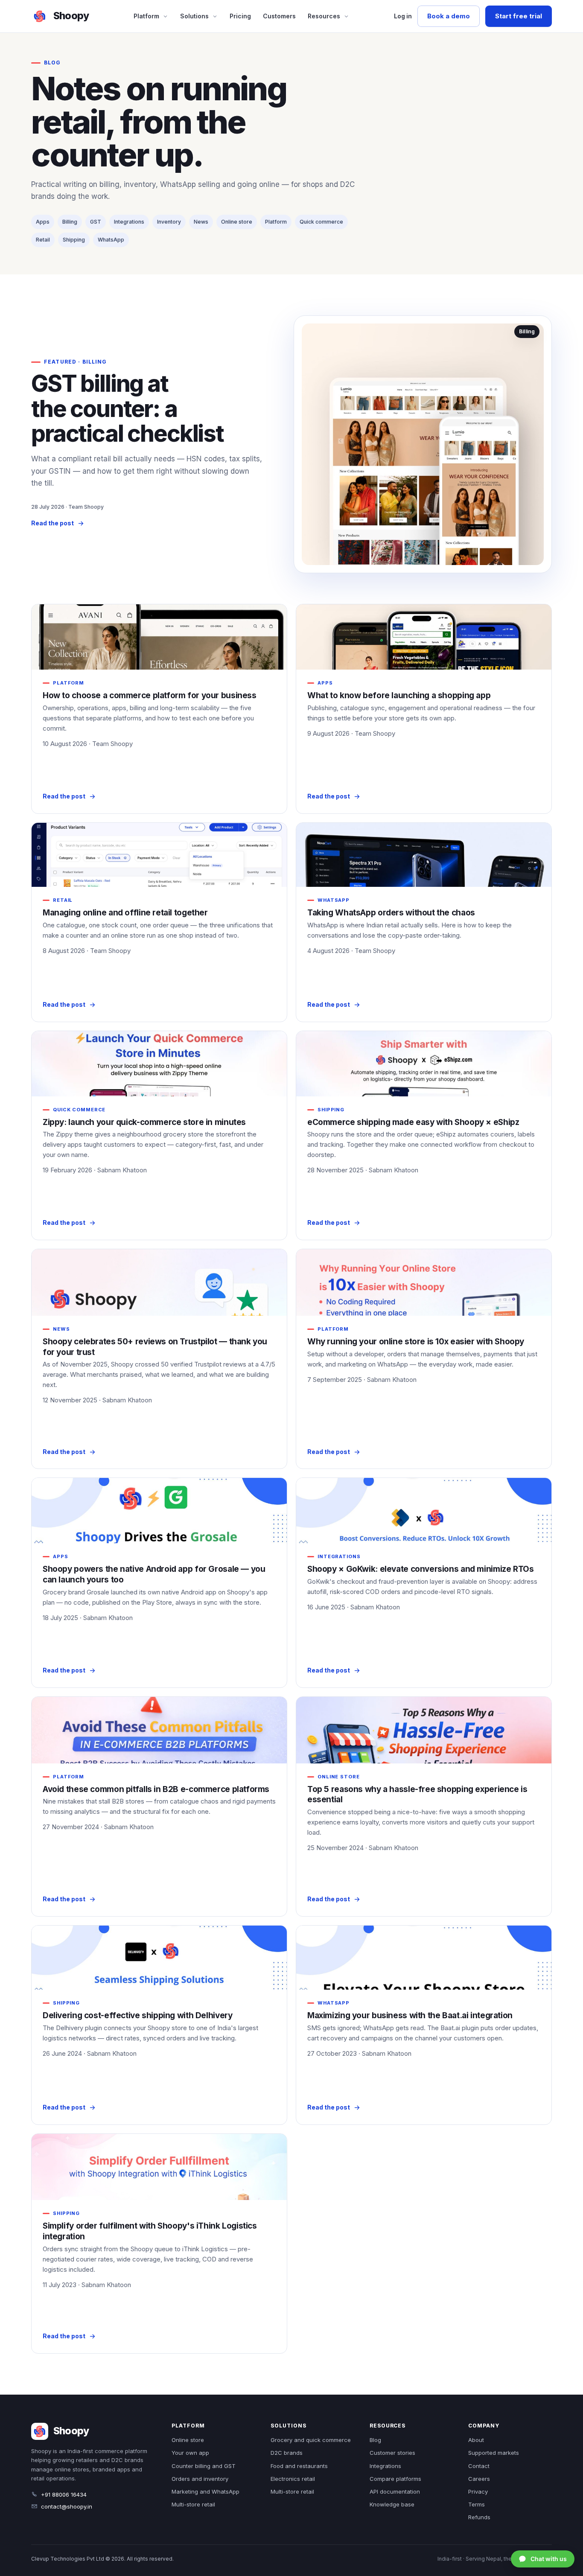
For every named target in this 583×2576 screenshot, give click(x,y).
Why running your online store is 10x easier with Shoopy (416, 1342)
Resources (324, 16)
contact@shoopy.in (67, 2506)
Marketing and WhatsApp (206, 2491)
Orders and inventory (200, 2479)
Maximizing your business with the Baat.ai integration (410, 2015)
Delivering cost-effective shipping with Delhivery (137, 2015)
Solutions (194, 16)
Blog (375, 2440)
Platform (146, 16)
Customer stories (392, 2453)
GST (96, 222)
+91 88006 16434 (64, 2494)
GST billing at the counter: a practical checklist (127, 408)
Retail (43, 240)
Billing (70, 222)
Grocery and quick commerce (311, 2440)
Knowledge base (392, 2504)
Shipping (74, 240)
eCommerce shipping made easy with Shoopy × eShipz (413, 1122)
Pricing (240, 16)
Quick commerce (321, 222)
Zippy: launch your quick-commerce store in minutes (144, 1122)
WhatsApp (111, 240)
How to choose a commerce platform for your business (150, 695)
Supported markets (494, 2453)
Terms (477, 2504)
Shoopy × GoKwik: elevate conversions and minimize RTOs (420, 1569)
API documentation (395, 2491)
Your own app (190, 2453)
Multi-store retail (193, 2504)
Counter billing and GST (204, 2466)
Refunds (479, 2517)
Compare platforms (395, 2479)
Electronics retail (293, 2479)
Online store (237, 222)
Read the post (52, 523)
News (201, 222)
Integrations (129, 222)
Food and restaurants (299, 2466)
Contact (479, 2466)
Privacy (478, 2491)
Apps (43, 222)
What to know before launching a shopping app (399, 695)
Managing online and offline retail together (125, 913)
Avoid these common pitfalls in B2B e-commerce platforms (156, 1789)
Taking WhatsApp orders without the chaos (391, 913)
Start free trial (519, 16)
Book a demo (449, 16)
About (476, 2440)
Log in (403, 16)
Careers (479, 2479)
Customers (279, 16)
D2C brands (287, 2453)
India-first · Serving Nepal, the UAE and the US (495, 2559)
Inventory (169, 222)
